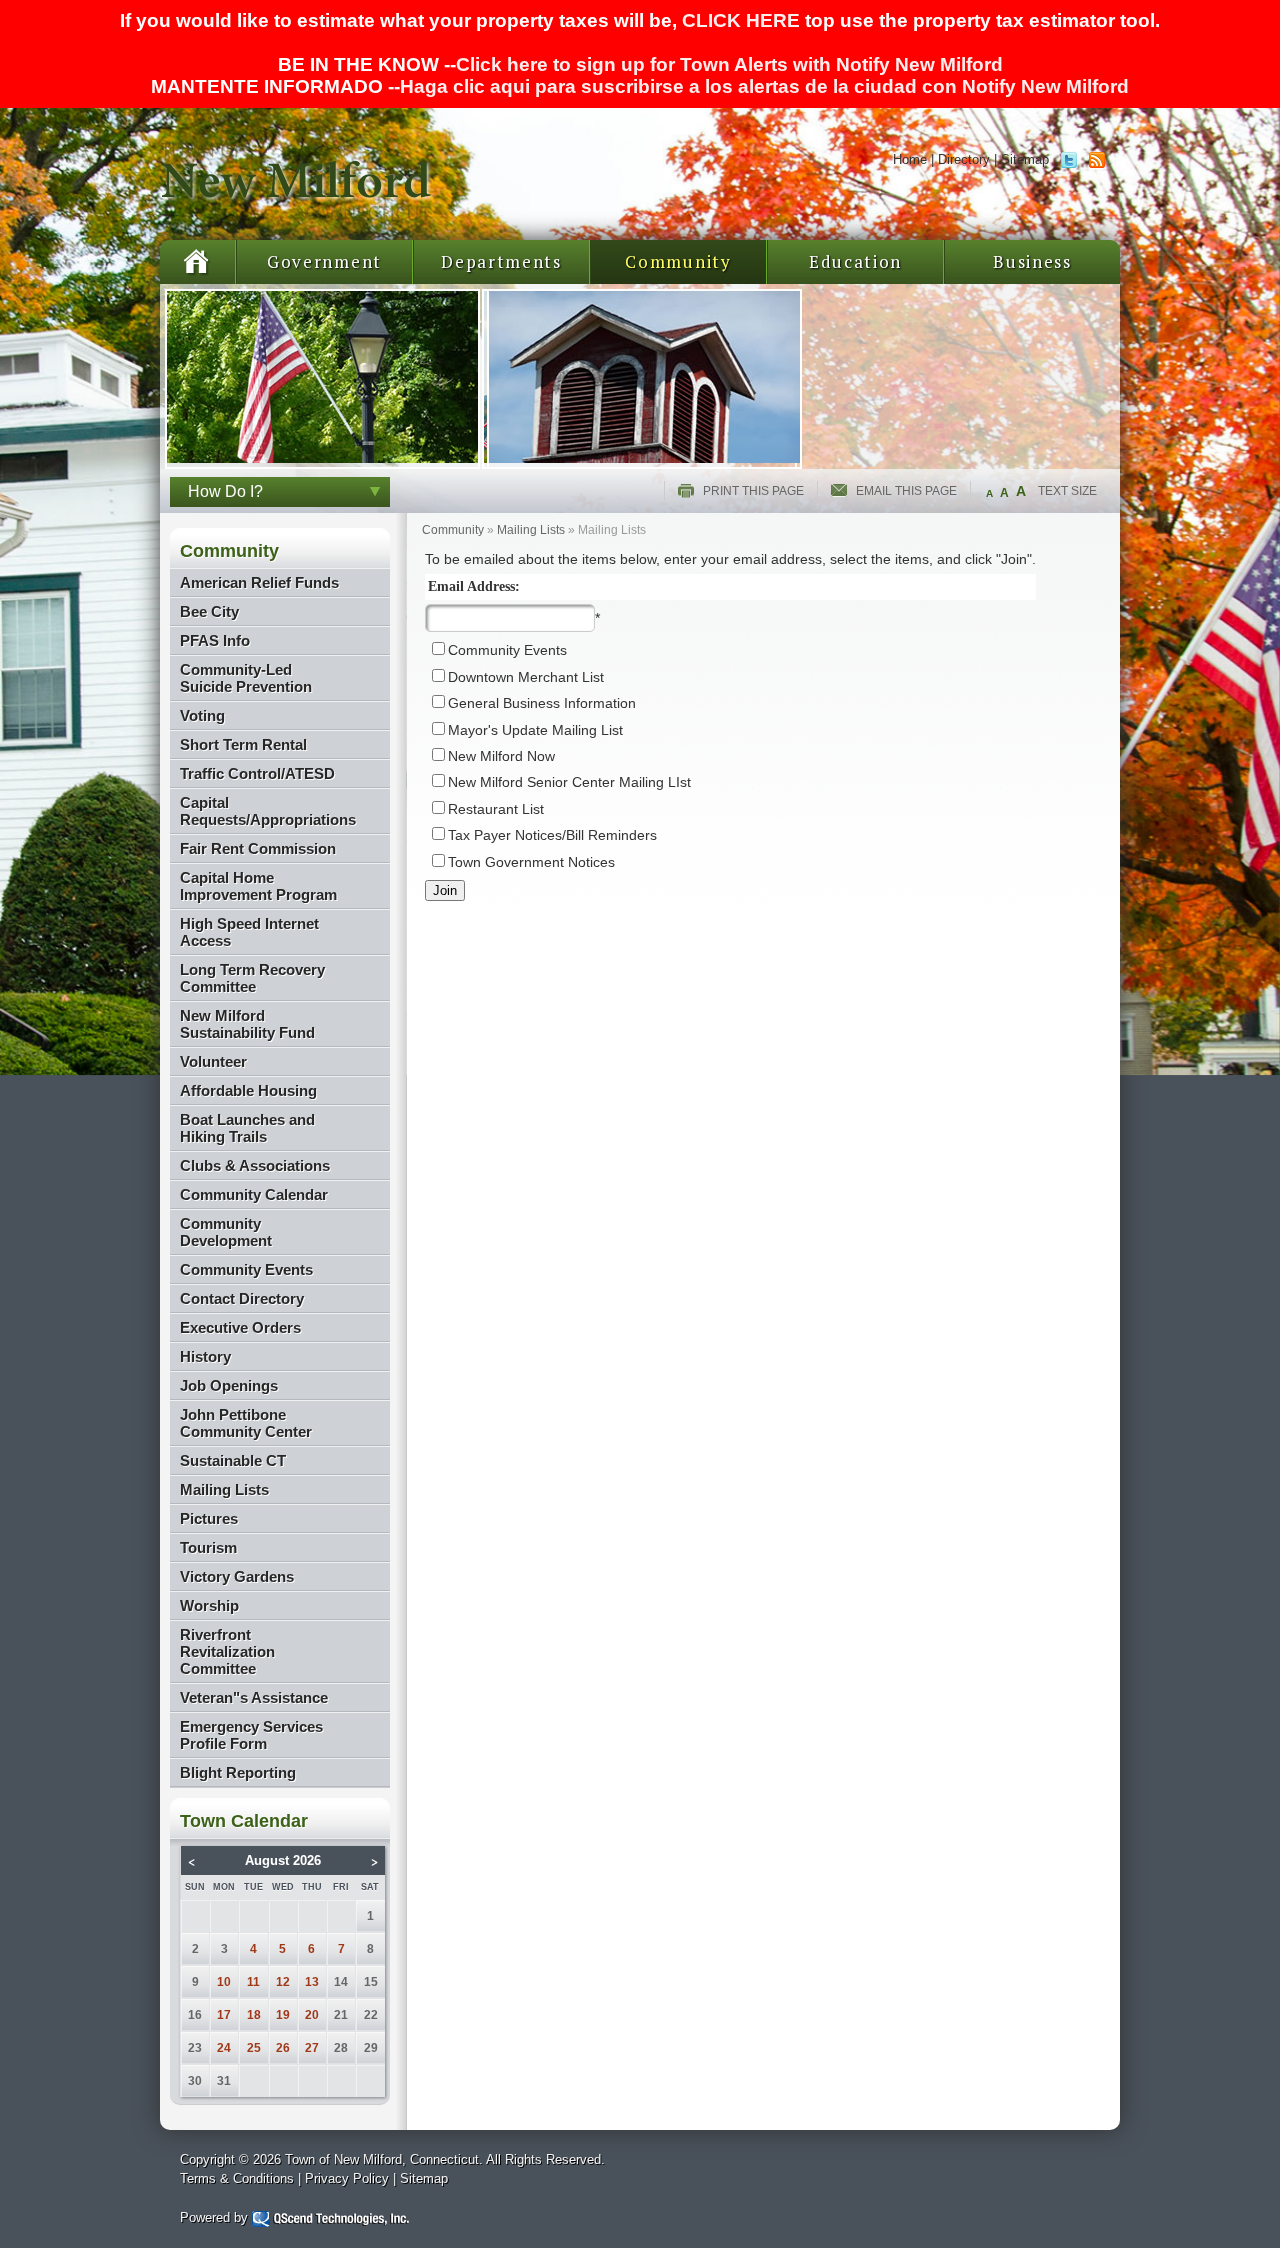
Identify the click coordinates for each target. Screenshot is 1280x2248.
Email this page (906, 491)
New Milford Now (501, 756)
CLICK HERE (741, 20)
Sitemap (1025, 159)
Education (855, 261)
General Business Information (542, 703)
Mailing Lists (531, 530)
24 (224, 2048)
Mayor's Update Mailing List (535, 730)
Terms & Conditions (237, 2178)
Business (1032, 261)
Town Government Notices (531, 862)
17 (224, 2015)
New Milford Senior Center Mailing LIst (569, 782)
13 (312, 1982)
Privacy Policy (347, 2178)
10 (224, 1982)
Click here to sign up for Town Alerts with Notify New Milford (729, 64)
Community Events (507, 650)
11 (253, 1982)
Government (324, 261)
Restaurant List (496, 809)
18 (254, 2015)
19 (283, 2015)
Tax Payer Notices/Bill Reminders (552, 835)
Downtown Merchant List (526, 677)
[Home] (297, 215)
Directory (964, 159)
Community (678, 261)
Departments (501, 261)
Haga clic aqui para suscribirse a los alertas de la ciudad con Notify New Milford (764, 86)
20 (312, 2015)
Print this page (753, 491)
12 (283, 1982)
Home (910, 159)
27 (312, 2048)
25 (254, 2048)
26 (283, 2048)
